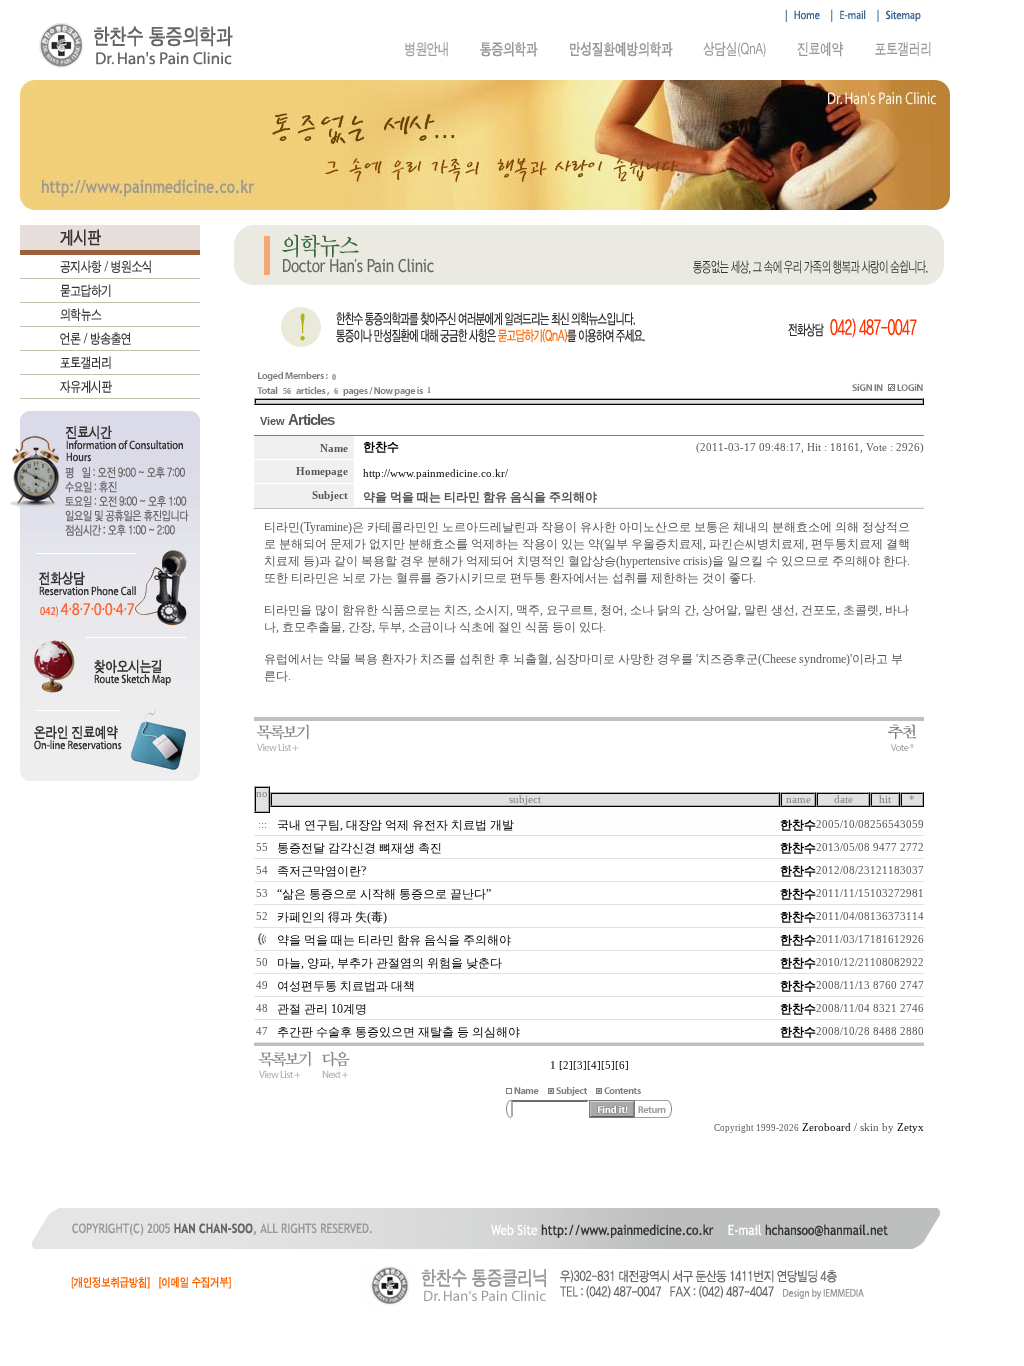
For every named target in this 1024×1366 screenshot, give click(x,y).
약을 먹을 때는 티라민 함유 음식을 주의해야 (394, 940)
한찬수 (381, 447)
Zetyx (910, 1127)
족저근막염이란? (321, 871)
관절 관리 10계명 (322, 1009)
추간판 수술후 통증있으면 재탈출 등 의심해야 (398, 1032)
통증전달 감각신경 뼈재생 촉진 (359, 848)
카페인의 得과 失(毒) (332, 917)
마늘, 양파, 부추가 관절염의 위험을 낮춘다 (389, 963)
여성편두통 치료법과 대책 (346, 986)
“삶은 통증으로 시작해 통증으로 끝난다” (384, 894)
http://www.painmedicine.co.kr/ (435, 473)
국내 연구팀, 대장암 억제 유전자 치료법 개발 (395, 825)
